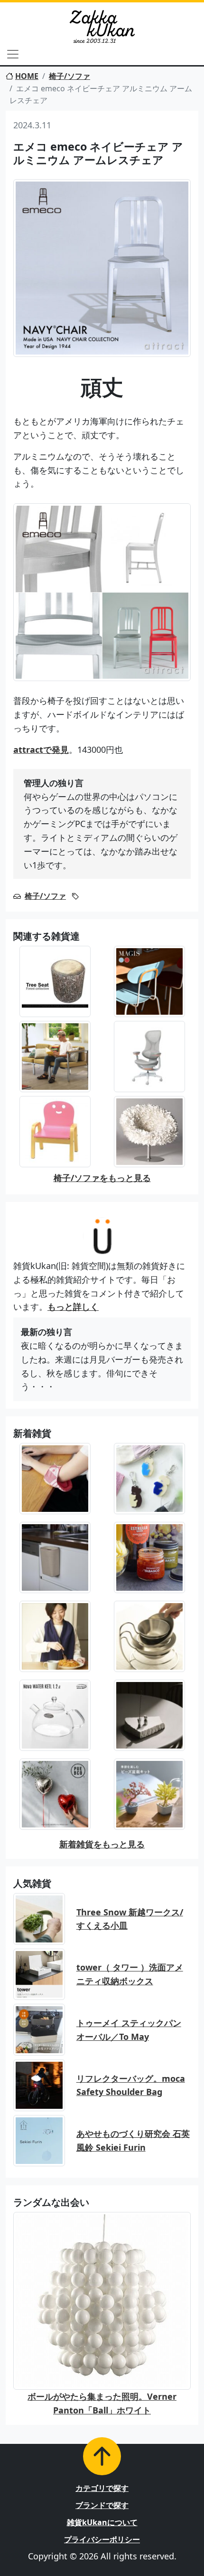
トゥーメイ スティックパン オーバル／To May (129, 2030)
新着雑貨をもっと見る (102, 1844)
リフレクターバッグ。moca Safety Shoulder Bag (131, 2085)
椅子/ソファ (70, 76)
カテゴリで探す (102, 2488)
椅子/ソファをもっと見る (102, 1178)
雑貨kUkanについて (102, 2522)
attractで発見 (41, 750)
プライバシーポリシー (102, 2539)
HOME (27, 76)
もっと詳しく (73, 1307)
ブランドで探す (102, 2505)
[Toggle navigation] (13, 54)
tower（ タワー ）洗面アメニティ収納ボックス (130, 1974)
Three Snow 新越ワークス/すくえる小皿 (130, 1919)
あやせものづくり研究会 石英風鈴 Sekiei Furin (133, 2140)
